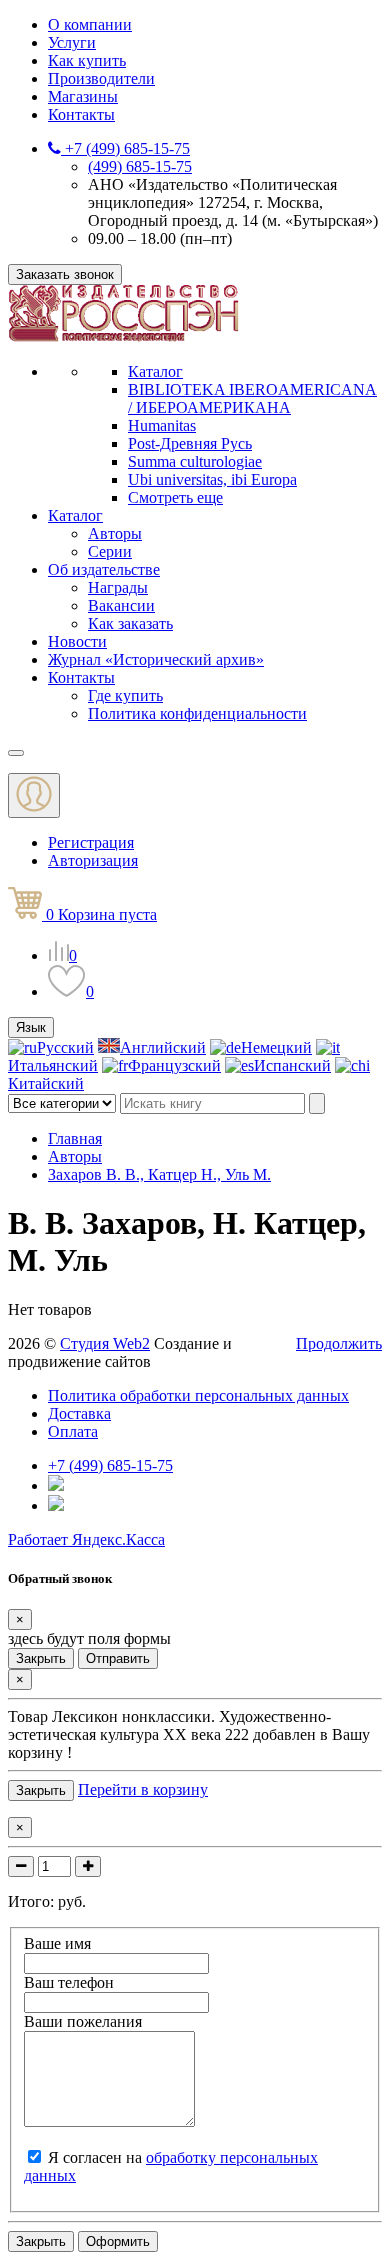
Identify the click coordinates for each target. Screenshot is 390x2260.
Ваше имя (57, 1943)
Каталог (155, 371)
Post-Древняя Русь (190, 443)
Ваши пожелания (83, 2021)
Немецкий (276, 1047)
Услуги (72, 42)
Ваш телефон (69, 1982)
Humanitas (162, 425)
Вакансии (121, 605)
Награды (118, 587)
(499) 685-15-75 (140, 166)
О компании (90, 24)
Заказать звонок (65, 274)
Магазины (83, 96)
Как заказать (130, 623)
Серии (110, 551)
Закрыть (41, 1658)
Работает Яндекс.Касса (86, 1539)
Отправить (118, 1658)
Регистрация (91, 842)
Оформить (118, 2241)
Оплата (73, 1431)
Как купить (87, 60)
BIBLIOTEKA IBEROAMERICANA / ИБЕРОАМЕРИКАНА (252, 398)
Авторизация (93, 860)
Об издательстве (104, 569)
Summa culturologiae (195, 461)
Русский (65, 1047)
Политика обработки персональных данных (198, 1395)
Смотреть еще (175, 497)
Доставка (79, 1413)
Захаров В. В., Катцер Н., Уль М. (159, 1174)
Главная (75, 1138)
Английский (163, 1047)
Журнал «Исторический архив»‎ (156, 659)
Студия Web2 (105, 1343)
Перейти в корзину (143, 1789)
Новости (77, 641)
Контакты (81, 114)
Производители (101, 78)
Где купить (125, 695)
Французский (174, 1065)
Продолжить (339, 1343)
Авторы (115, 533)
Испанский (292, 1065)
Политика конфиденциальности (197, 713)
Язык (31, 1027)
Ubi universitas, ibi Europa (212, 479)
